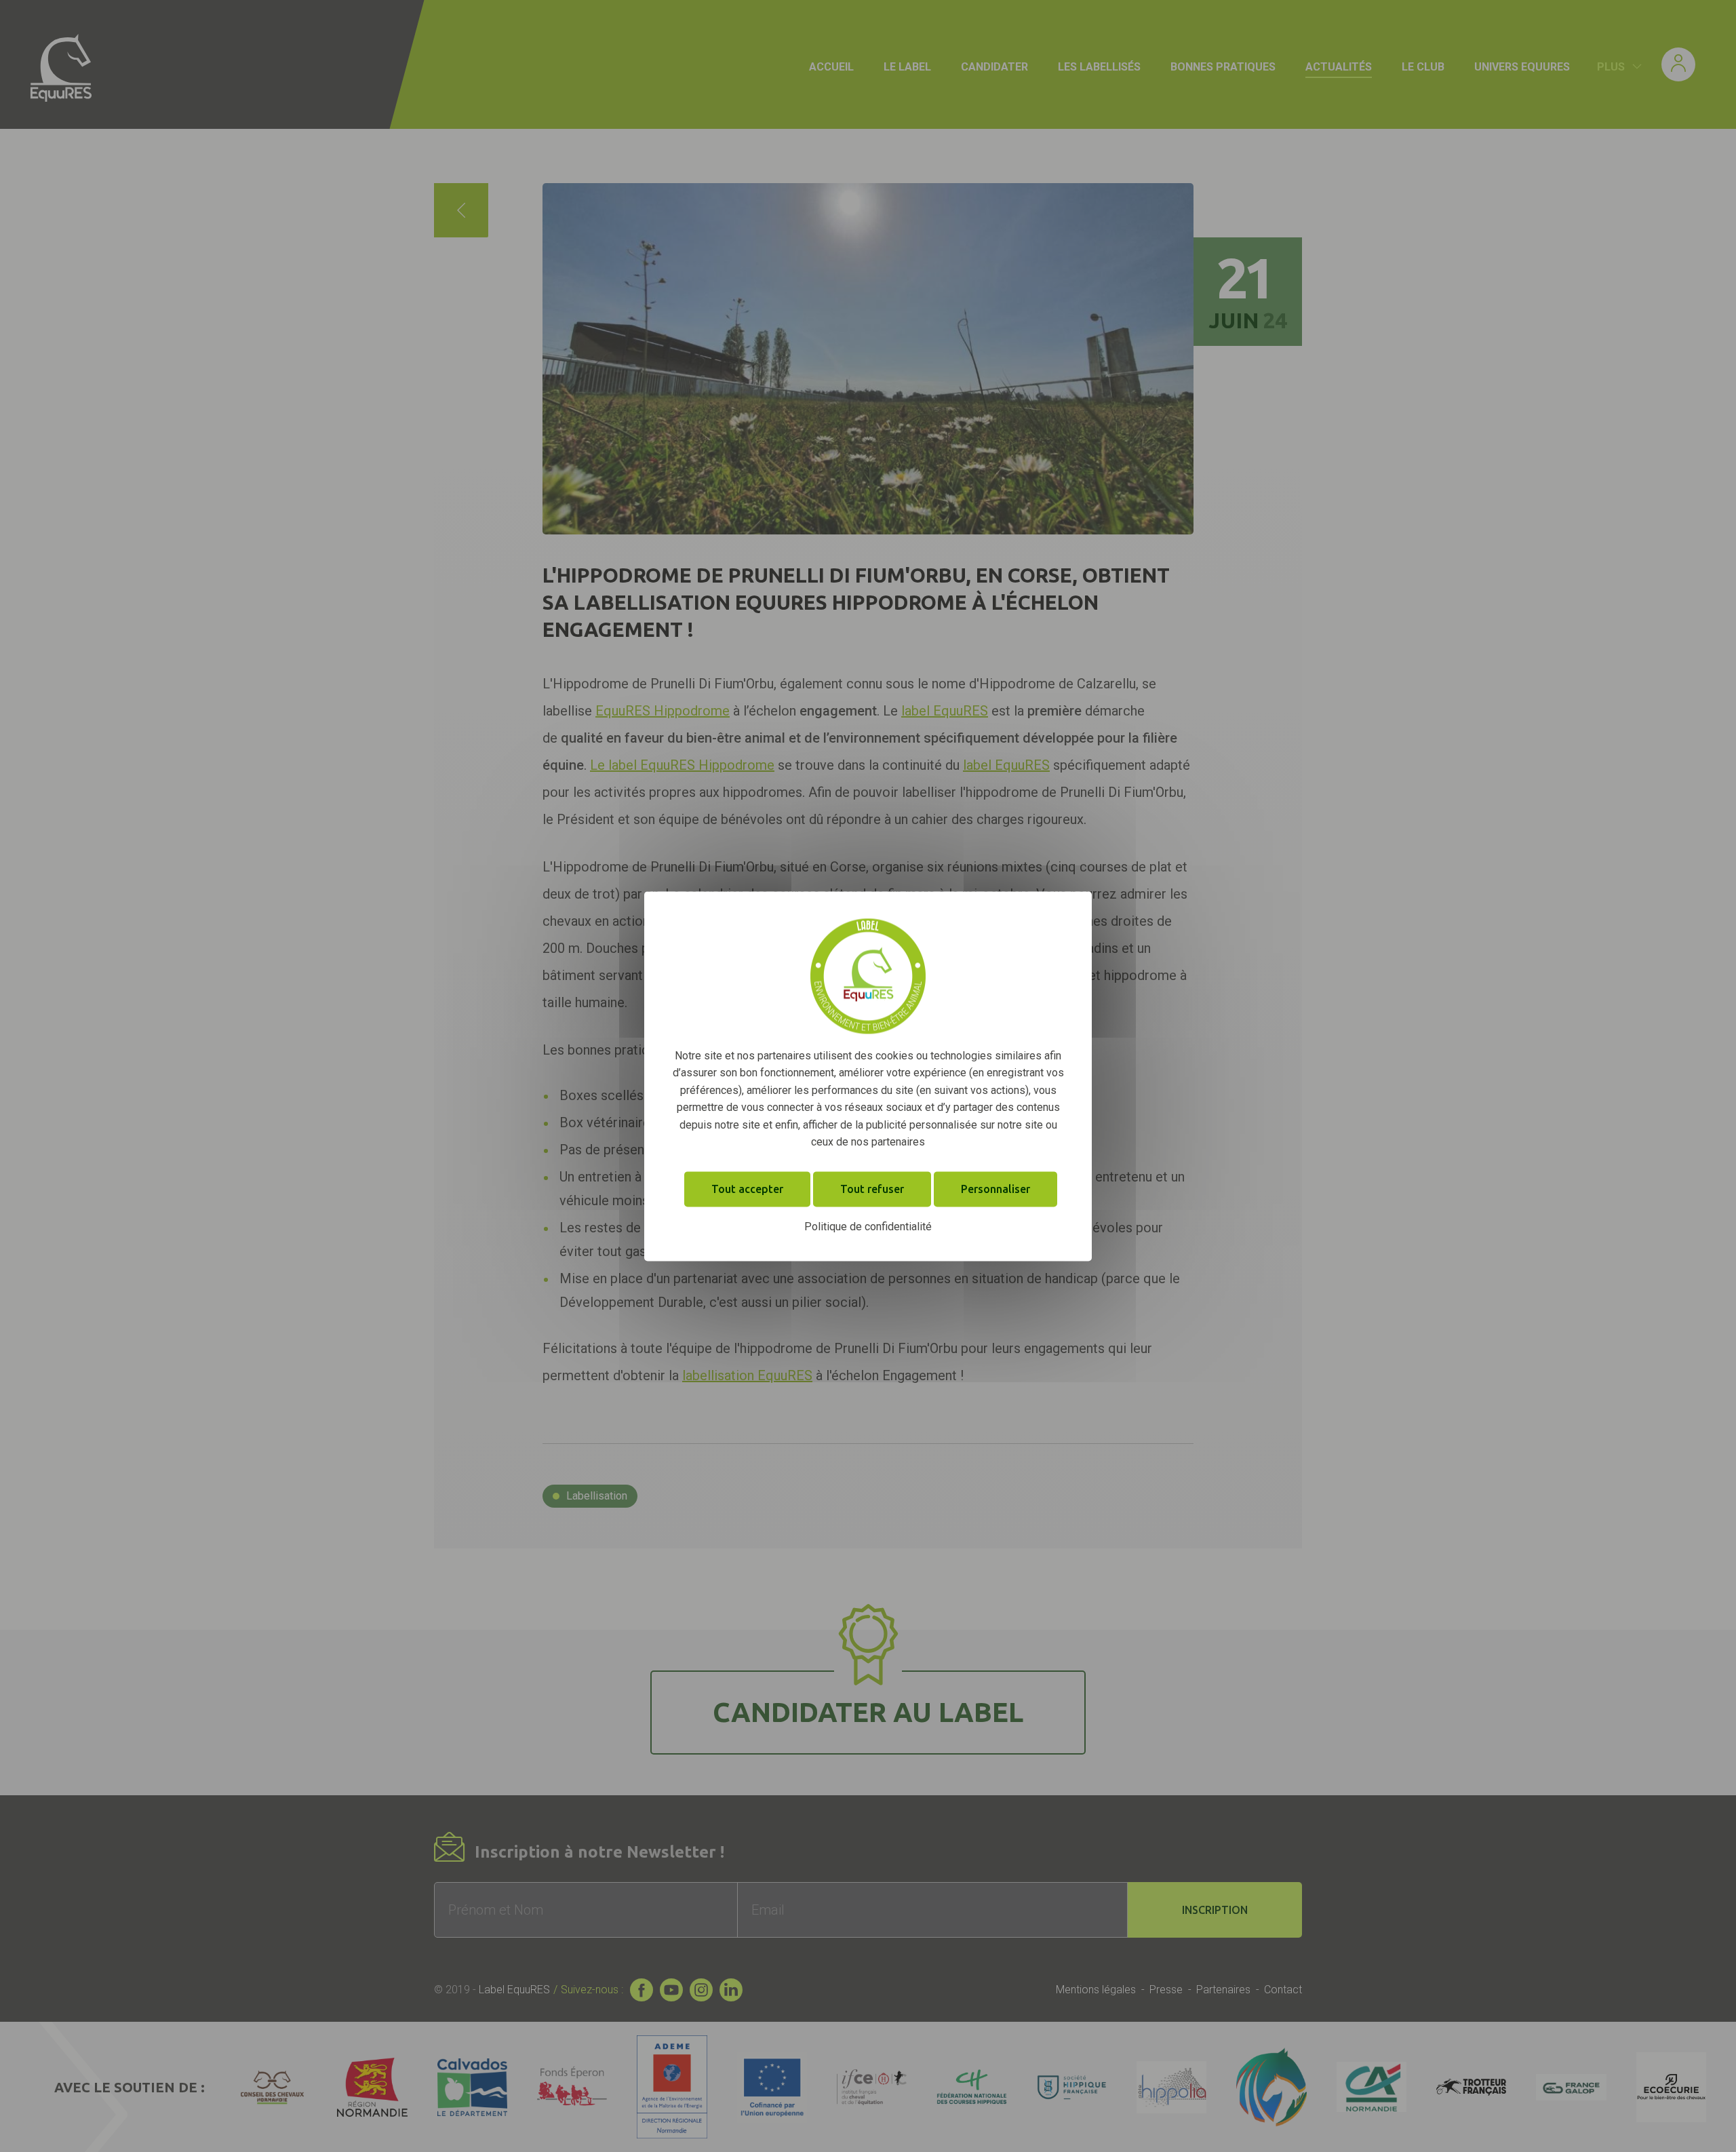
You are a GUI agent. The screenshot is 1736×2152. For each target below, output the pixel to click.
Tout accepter (747, 1189)
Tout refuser (872, 1189)
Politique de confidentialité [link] (868, 1227)
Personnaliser (995, 1189)
